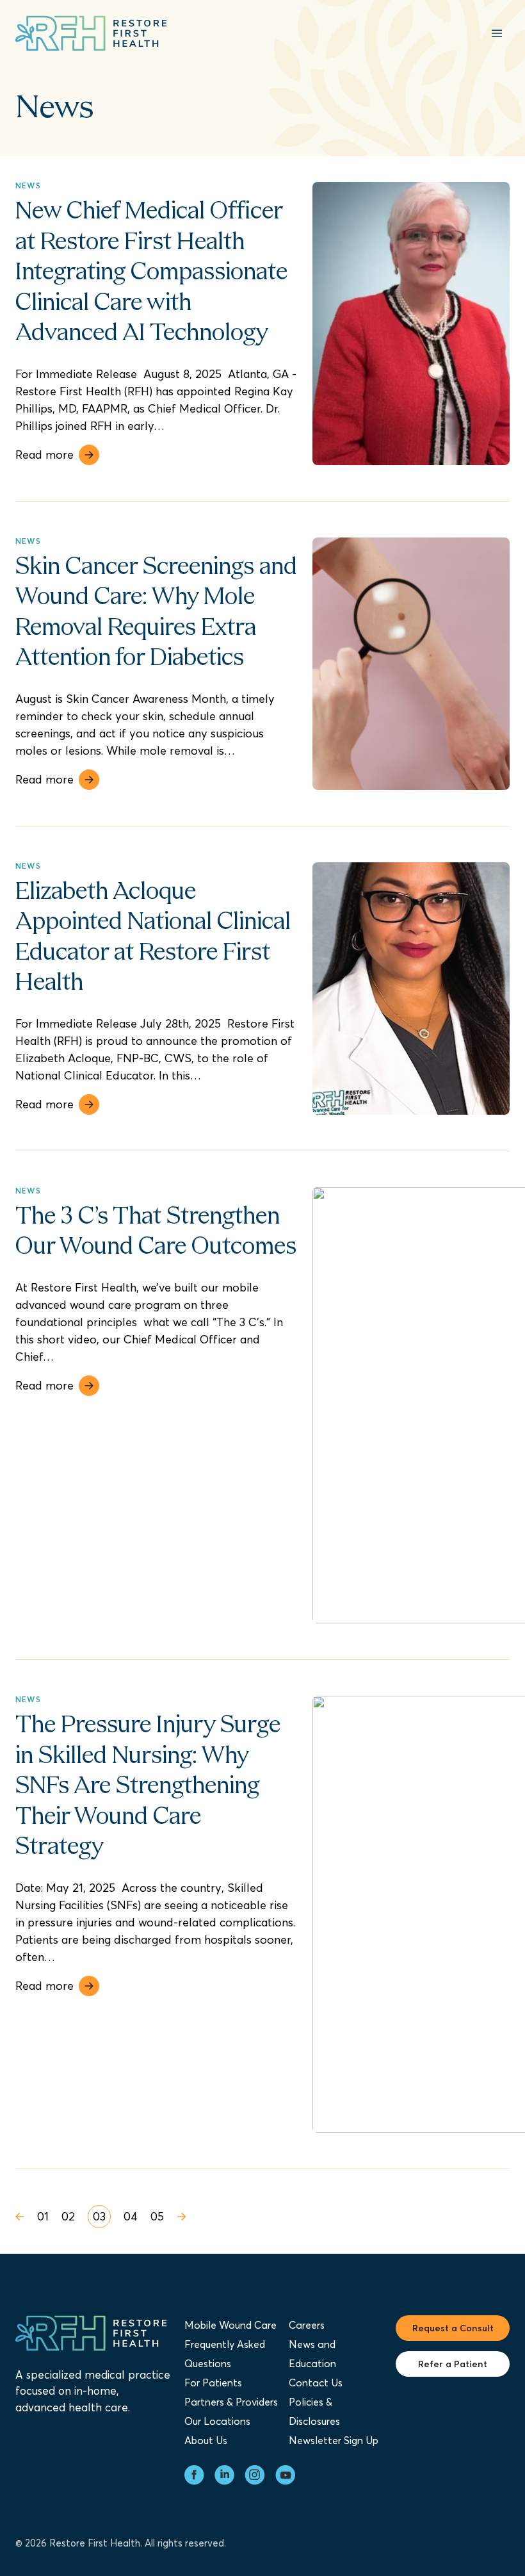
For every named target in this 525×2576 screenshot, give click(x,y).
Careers (307, 2325)
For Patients (213, 2383)
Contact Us (316, 2383)
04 (131, 2216)
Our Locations (217, 2421)
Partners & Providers (231, 2402)
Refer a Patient (453, 2364)
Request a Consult (453, 2328)
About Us (206, 2440)
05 (157, 2216)
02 (68, 2216)
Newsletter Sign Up (334, 2440)
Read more (44, 455)
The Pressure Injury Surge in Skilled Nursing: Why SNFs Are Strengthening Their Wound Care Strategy (148, 1787)
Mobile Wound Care (230, 2325)
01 (43, 2216)
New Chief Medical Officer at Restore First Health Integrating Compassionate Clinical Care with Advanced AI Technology (151, 273)
